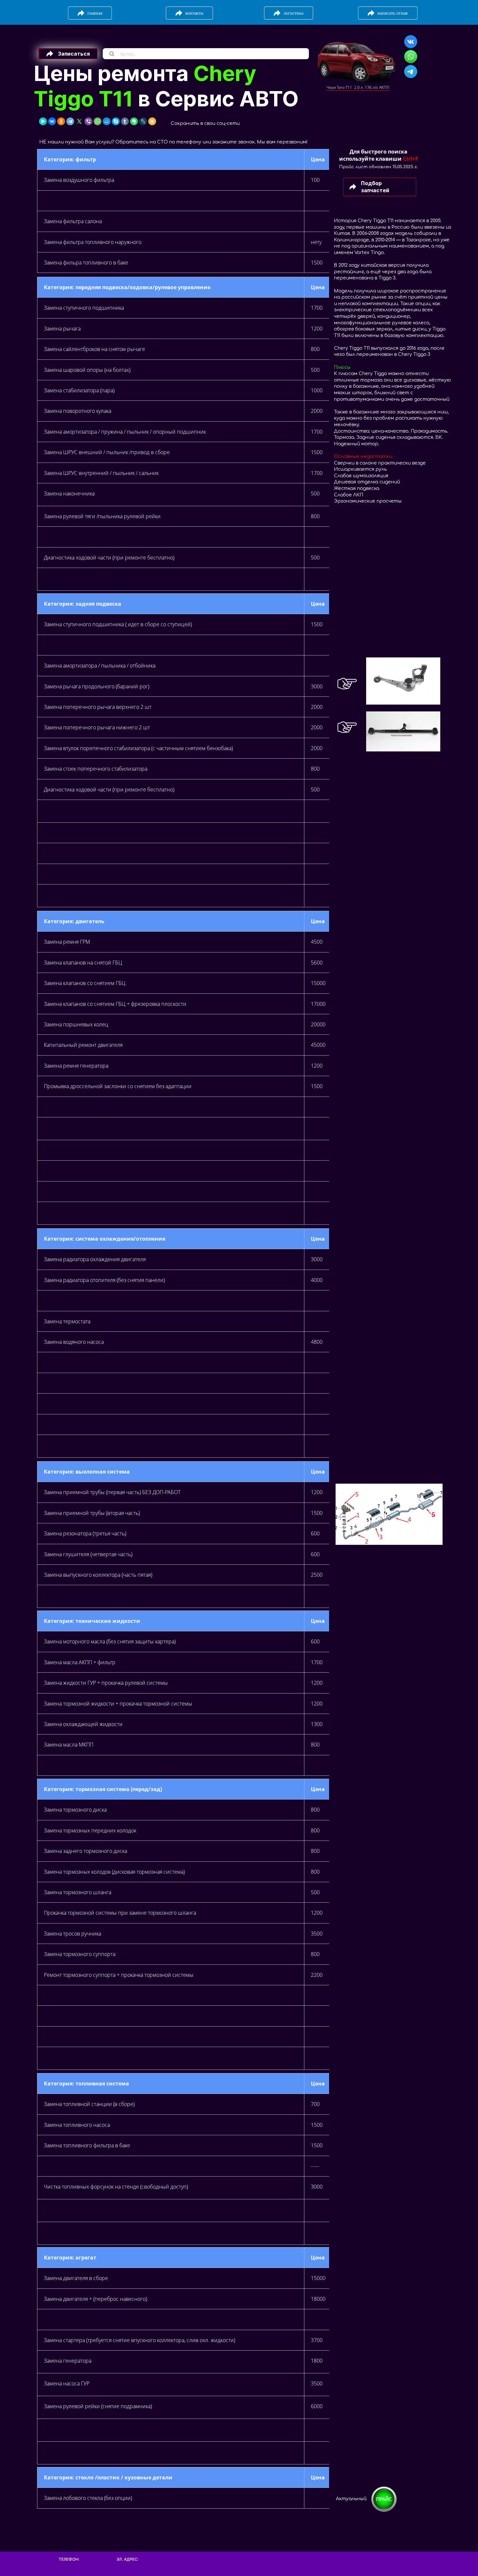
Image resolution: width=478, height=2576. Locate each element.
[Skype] (116, 121)
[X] (79, 121)
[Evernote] (134, 121)
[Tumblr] (125, 121)
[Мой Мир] (107, 121)
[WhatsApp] (98, 121)
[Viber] (88, 121)
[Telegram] (70, 121)
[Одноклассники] (61, 121)
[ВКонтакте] (52, 121)
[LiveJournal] (143, 121)
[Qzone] (152, 121)
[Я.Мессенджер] (43, 121)
